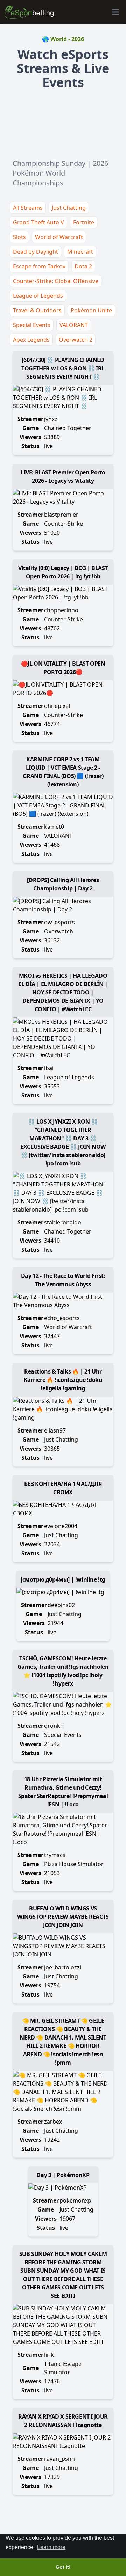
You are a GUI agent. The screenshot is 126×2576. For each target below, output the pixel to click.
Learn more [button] (51, 2547)
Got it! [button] (63, 2567)
